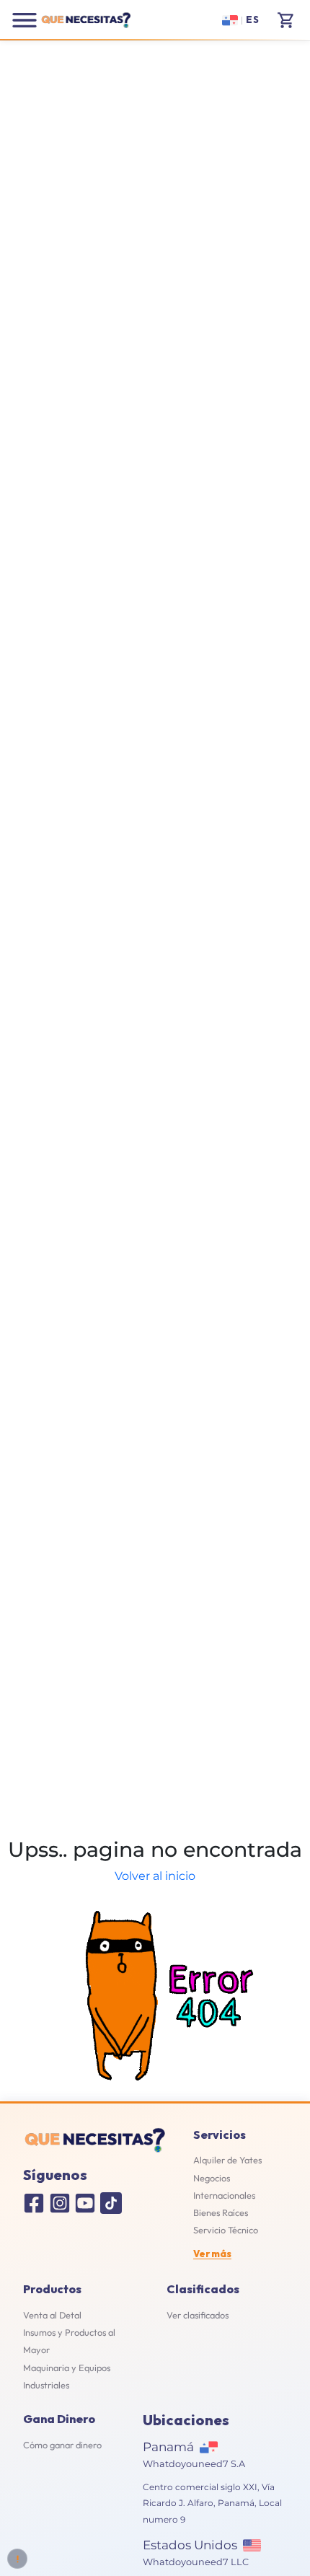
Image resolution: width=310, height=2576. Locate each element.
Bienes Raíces (221, 2212)
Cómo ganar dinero (62, 2445)
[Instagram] (60, 2203)
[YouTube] (85, 2203)
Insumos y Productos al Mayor (69, 2341)
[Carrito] (286, 20)
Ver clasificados (198, 2315)
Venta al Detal (52, 2315)
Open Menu (25, 20)
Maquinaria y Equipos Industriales (67, 2376)
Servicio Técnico (226, 2230)
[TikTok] (111, 2203)
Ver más (212, 2254)
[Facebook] (34, 2203)
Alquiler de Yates (227, 2160)
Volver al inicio (155, 1876)
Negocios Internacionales (224, 2186)
